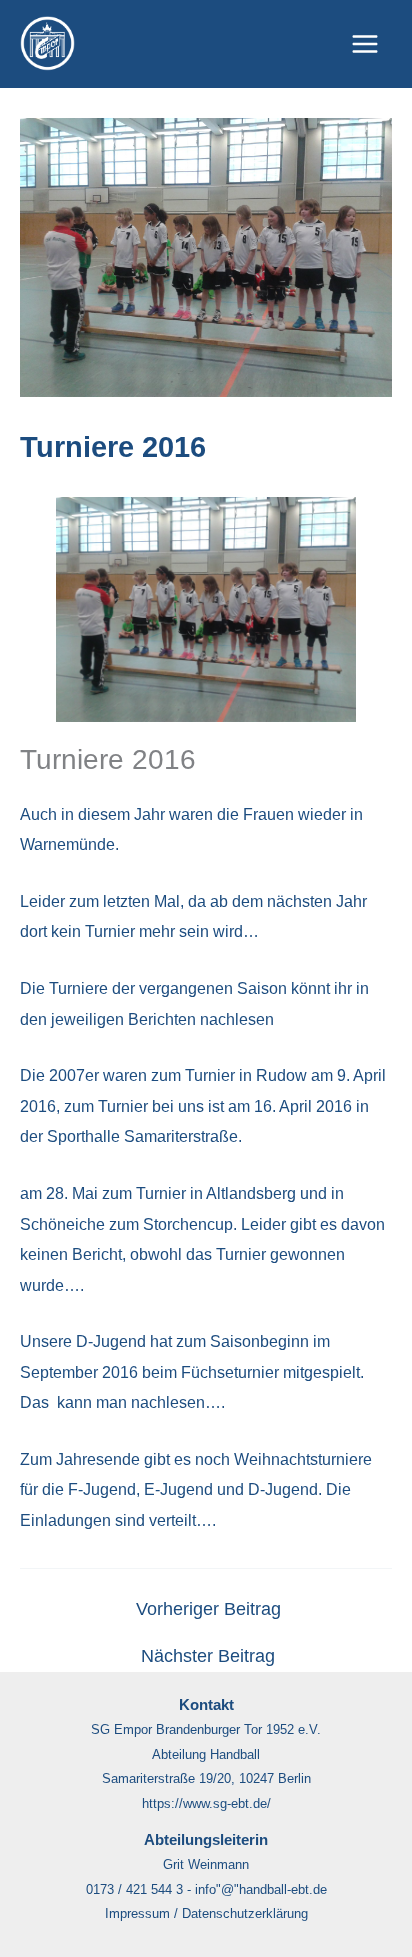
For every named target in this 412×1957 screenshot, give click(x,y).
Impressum (137, 1913)
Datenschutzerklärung (245, 1913)
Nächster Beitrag (208, 1657)
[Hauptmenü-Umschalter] (364, 44)
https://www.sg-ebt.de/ (206, 1803)
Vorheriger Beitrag (208, 1610)
